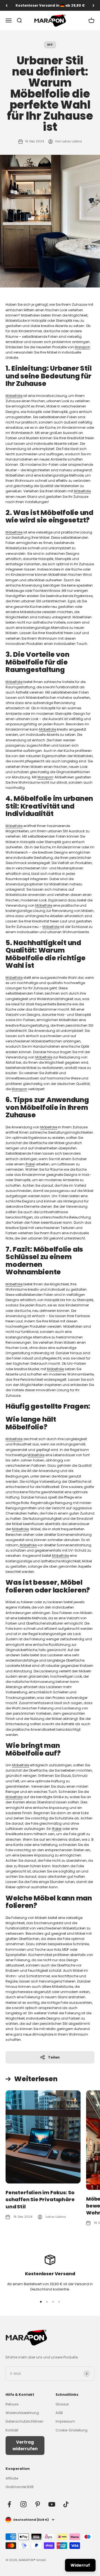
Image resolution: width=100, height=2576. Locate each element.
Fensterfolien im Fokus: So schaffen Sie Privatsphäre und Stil (40, 2199)
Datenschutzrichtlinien (24, 2421)
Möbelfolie (14, 396)
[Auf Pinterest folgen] (38, 2504)
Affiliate (12, 2478)
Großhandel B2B (20, 2487)
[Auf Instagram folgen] (23, 2504)
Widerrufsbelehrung (22, 2413)
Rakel (30, 1164)
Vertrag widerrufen (25, 2445)
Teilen (54, 2057)
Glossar (62, 2404)
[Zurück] (7, 5)
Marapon (82, 347)
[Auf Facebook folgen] (9, 2504)
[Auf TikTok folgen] (66, 2504)
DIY (50, 45)
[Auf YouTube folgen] (52, 2504)
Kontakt (12, 2430)
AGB (59, 2413)
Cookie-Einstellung (72, 2430)
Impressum (65, 2421)
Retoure (12, 2404)
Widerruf (80, 2565)
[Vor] (93, 5)
